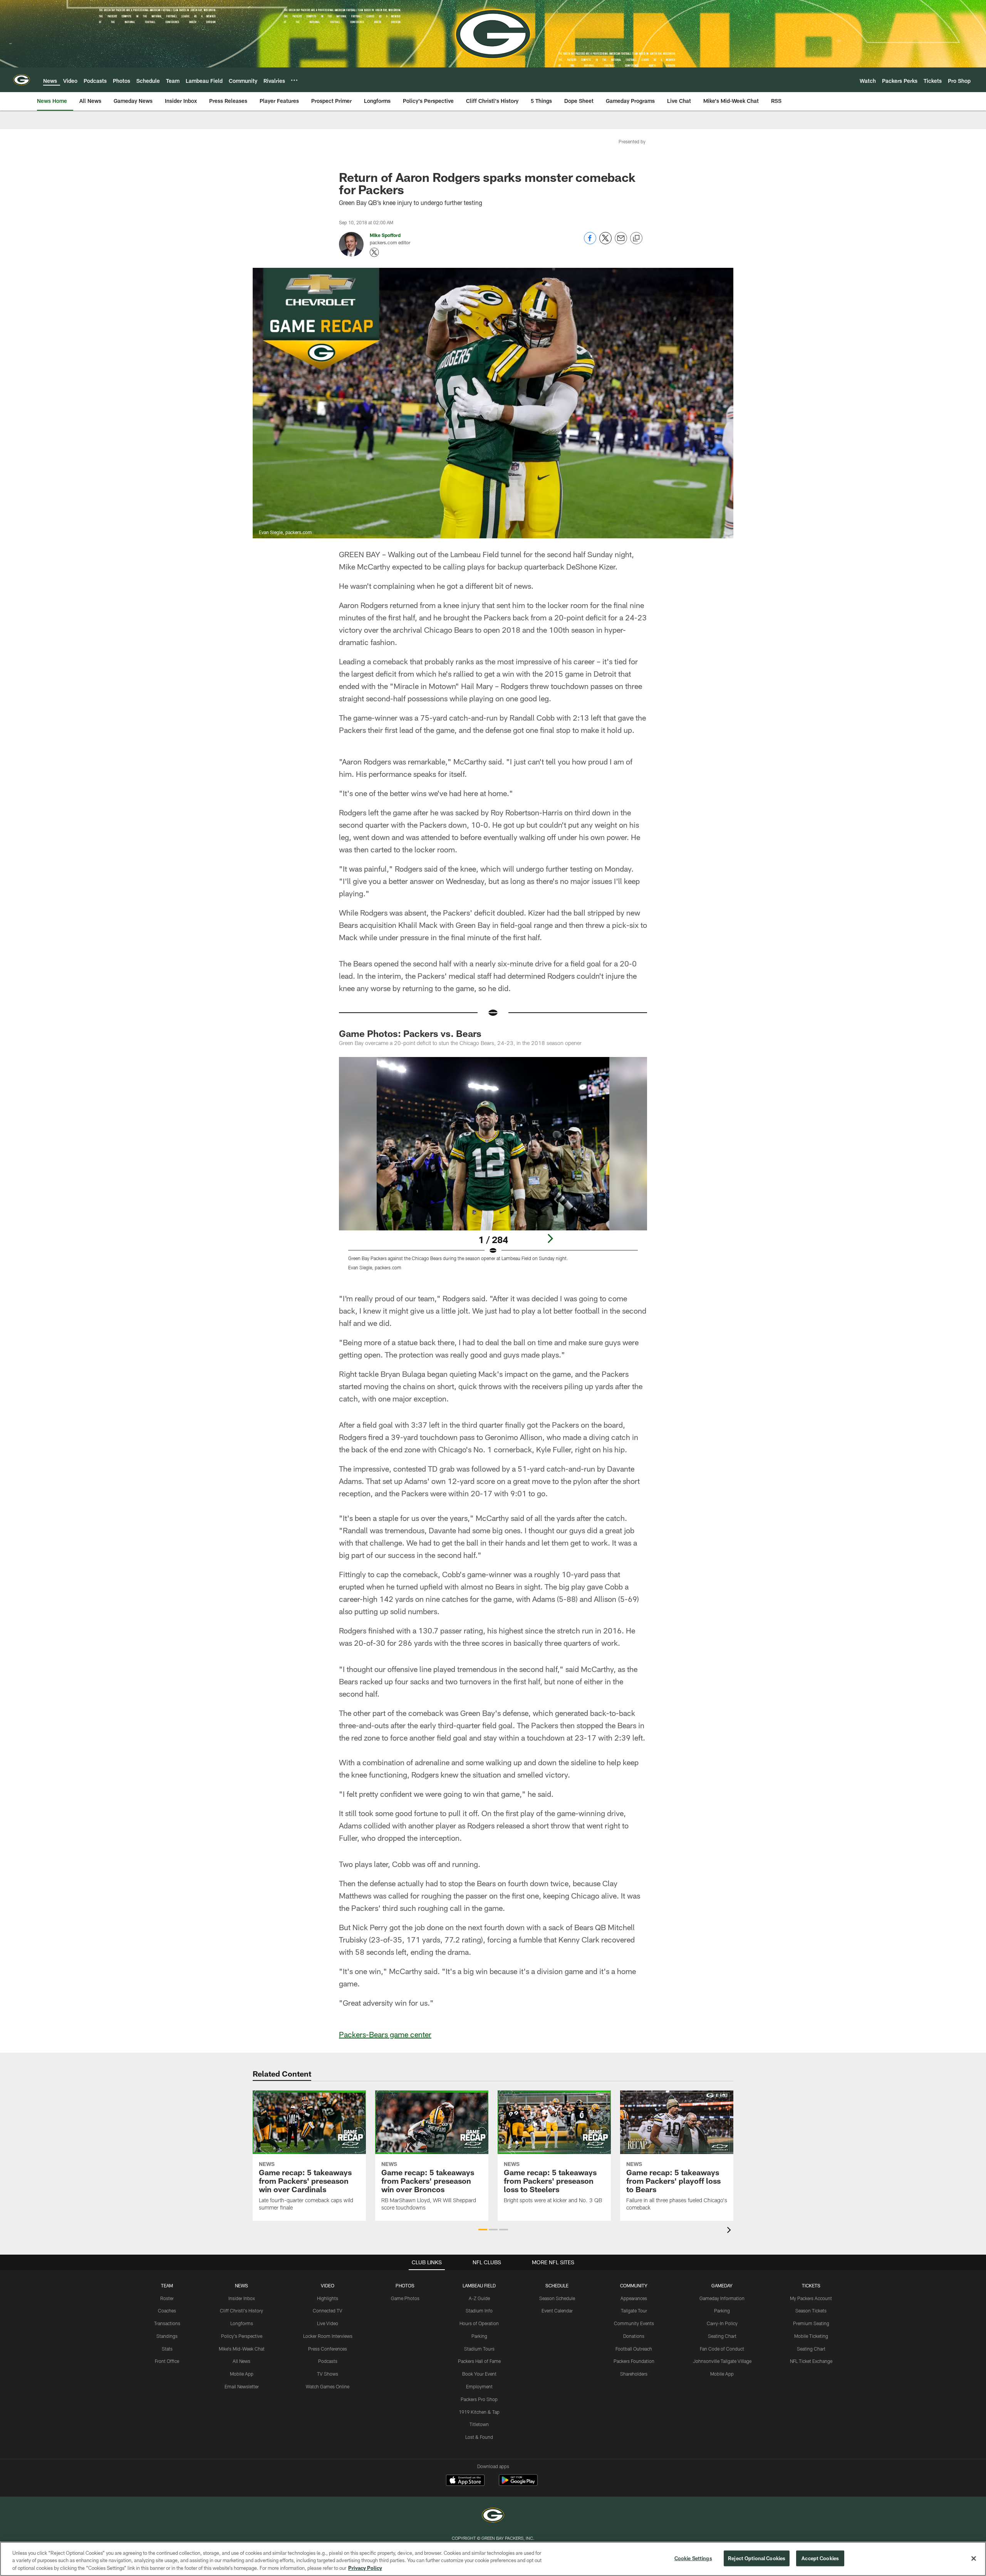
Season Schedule (557, 2298)
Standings (167, 2336)
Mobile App (242, 2374)
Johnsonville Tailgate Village (722, 2361)
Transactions (167, 2323)
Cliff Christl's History (241, 2311)
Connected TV (328, 2311)
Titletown (479, 2424)
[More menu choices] (294, 80)
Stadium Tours (479, 2349)
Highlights (328, 2298)
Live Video (328, 2323)
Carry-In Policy (722, 2323)
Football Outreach (634, 2349)
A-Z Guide (479, 2298)
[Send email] (621, 242)
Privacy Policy (365, 2568)
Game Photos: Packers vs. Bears (410, 1033)
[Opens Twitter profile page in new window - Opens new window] (374, 252)
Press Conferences (328, 2349)
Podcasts (328, 2361)
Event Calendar (557, 2311)
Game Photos (405, 2298)
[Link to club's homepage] (22, 80)
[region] (493, 2559)
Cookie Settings (693, 2558)
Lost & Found (479, 2437)
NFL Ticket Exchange (811, 2361)
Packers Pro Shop (479, 2399)
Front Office (167, 2361)
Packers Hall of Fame (479, 2361)
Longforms (242, 2323)
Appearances (634, 2298)
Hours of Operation (479, 2323)
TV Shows (328, 2374)
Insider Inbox (242, 2298)
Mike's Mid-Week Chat (242, 2349)
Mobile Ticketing (811, 2336)
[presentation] (730, 2231)
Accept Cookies (820, 2558)
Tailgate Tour (634, 2311)
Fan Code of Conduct (722, 2349)
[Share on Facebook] (590, 242)
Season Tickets (811, 2311)
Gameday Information (722, 2298)
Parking (479, 2336)
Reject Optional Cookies (757, 2558)
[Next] (550, 1238)
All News (241, 2361)
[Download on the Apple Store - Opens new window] (465, 2481)
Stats (167, 2349)
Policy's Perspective (242, 2336)
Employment (479, 2386)
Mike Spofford (385, 235)
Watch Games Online (328, 2386)
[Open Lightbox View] (493, 1168)
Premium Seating (811, 2323)
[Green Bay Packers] (493, 2516)
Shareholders (634, 2374)
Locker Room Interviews (328, 2336)
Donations (634, 2336)
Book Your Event (479, 2374)
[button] (483, 2230)
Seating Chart (722, 2336)
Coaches (167, 2311)
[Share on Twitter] (605, 242)
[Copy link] (636, 239)
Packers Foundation (634, 2361)
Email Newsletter (242, 2386)
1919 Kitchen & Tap (479, 2412)
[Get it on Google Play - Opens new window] (518, 2484)
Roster (167, 2298)
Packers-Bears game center (385, 2034)
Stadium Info (479, 2311)
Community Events (634, 2323)
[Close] (974, 2558)
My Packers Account (811, 2298)
